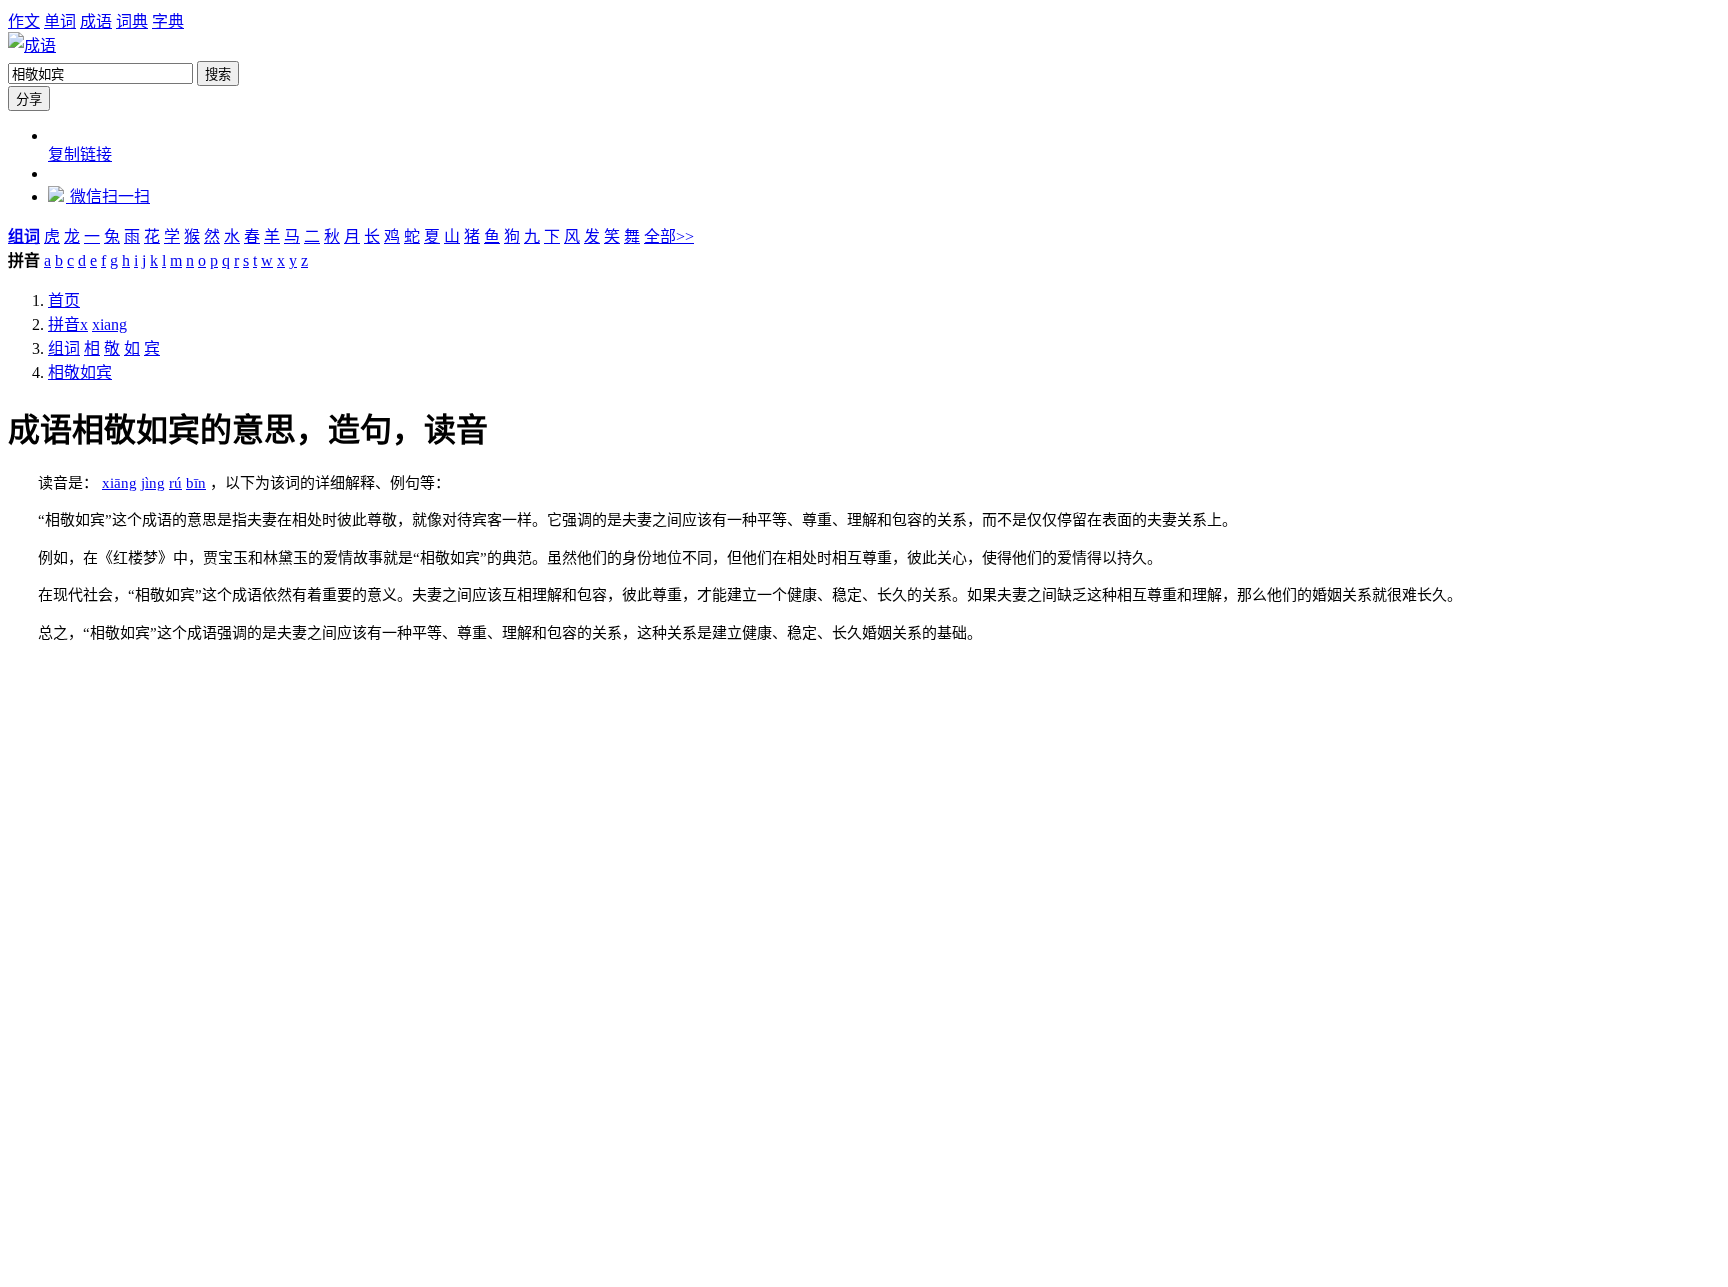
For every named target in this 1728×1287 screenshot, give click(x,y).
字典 (168, 21)
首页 (64, 300)
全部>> (669, 236)
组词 (64, 348)
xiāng (119, 483)
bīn (196, 483)
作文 (24, 21)
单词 (60, 21)
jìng (153, 483)
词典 (132, 21)
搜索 (218, 74)
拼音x (68, 324)
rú (175, 483)
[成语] (32, 45)
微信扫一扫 (108, 196)
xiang (109, 324)
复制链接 (80, 154)
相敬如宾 (80, 372)
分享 (29, 99)
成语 (96, 21)
